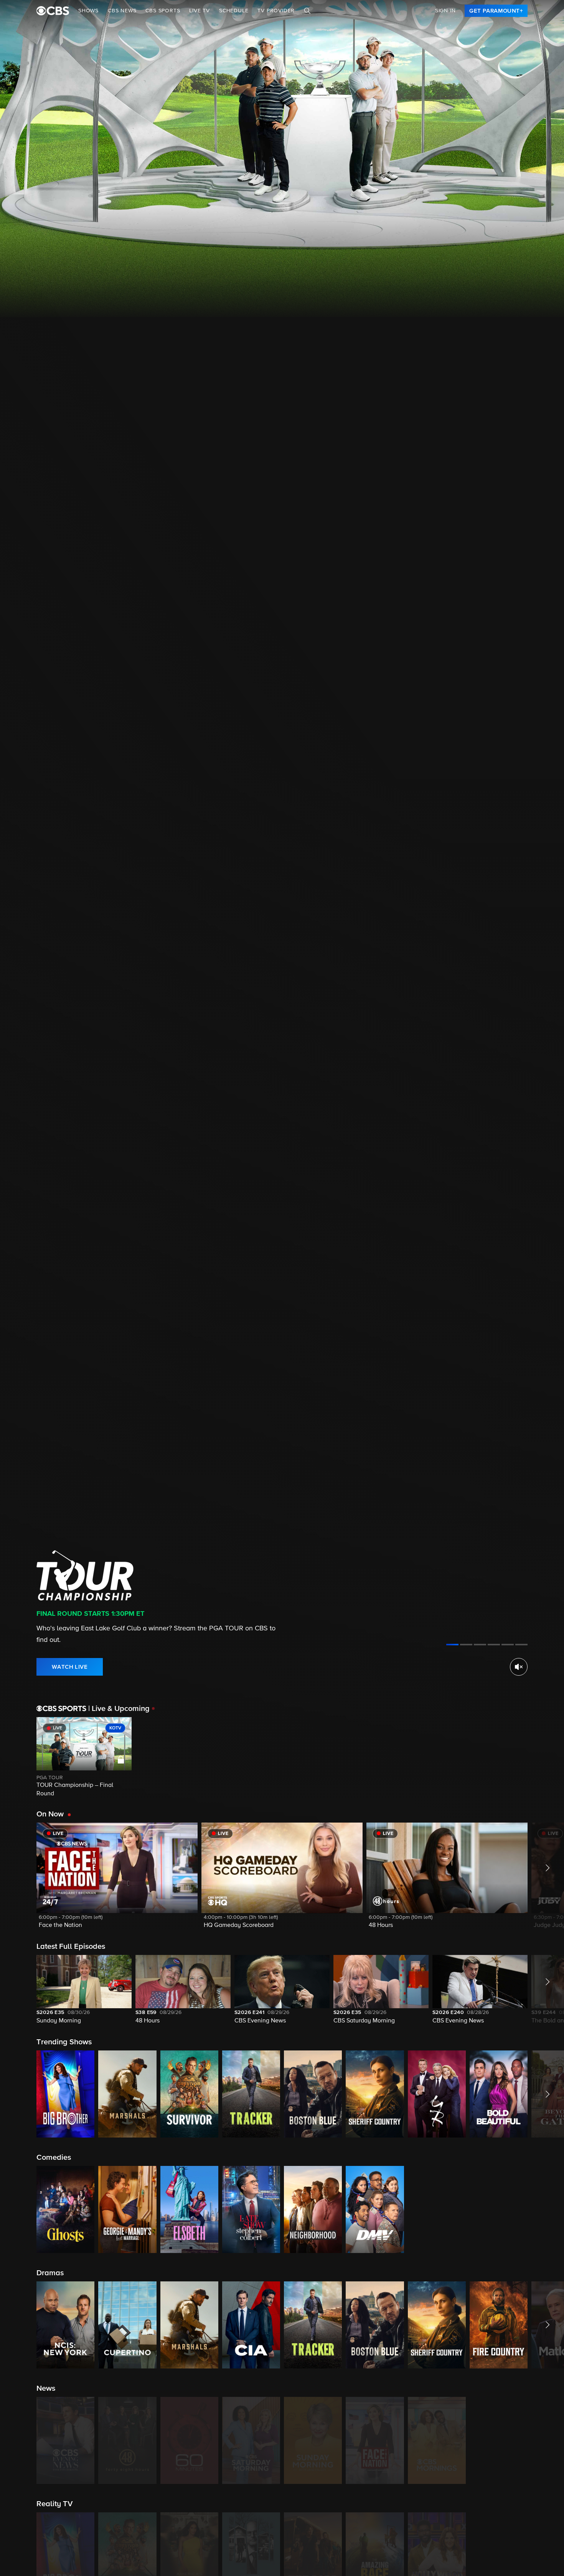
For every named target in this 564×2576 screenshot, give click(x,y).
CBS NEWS (122, 11)
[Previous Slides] (18, 1758)
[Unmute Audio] (519, 1667)
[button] (117, 1880)
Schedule (234, 11)
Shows (88, 11)
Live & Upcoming (119, 1709)
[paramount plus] (53, 11)
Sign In (445, 11)
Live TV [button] (200, 11)
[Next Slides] (546, 1758)
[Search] (307, 11)
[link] (496, 11)
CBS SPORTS (163, 11)
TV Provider (276, 11)
